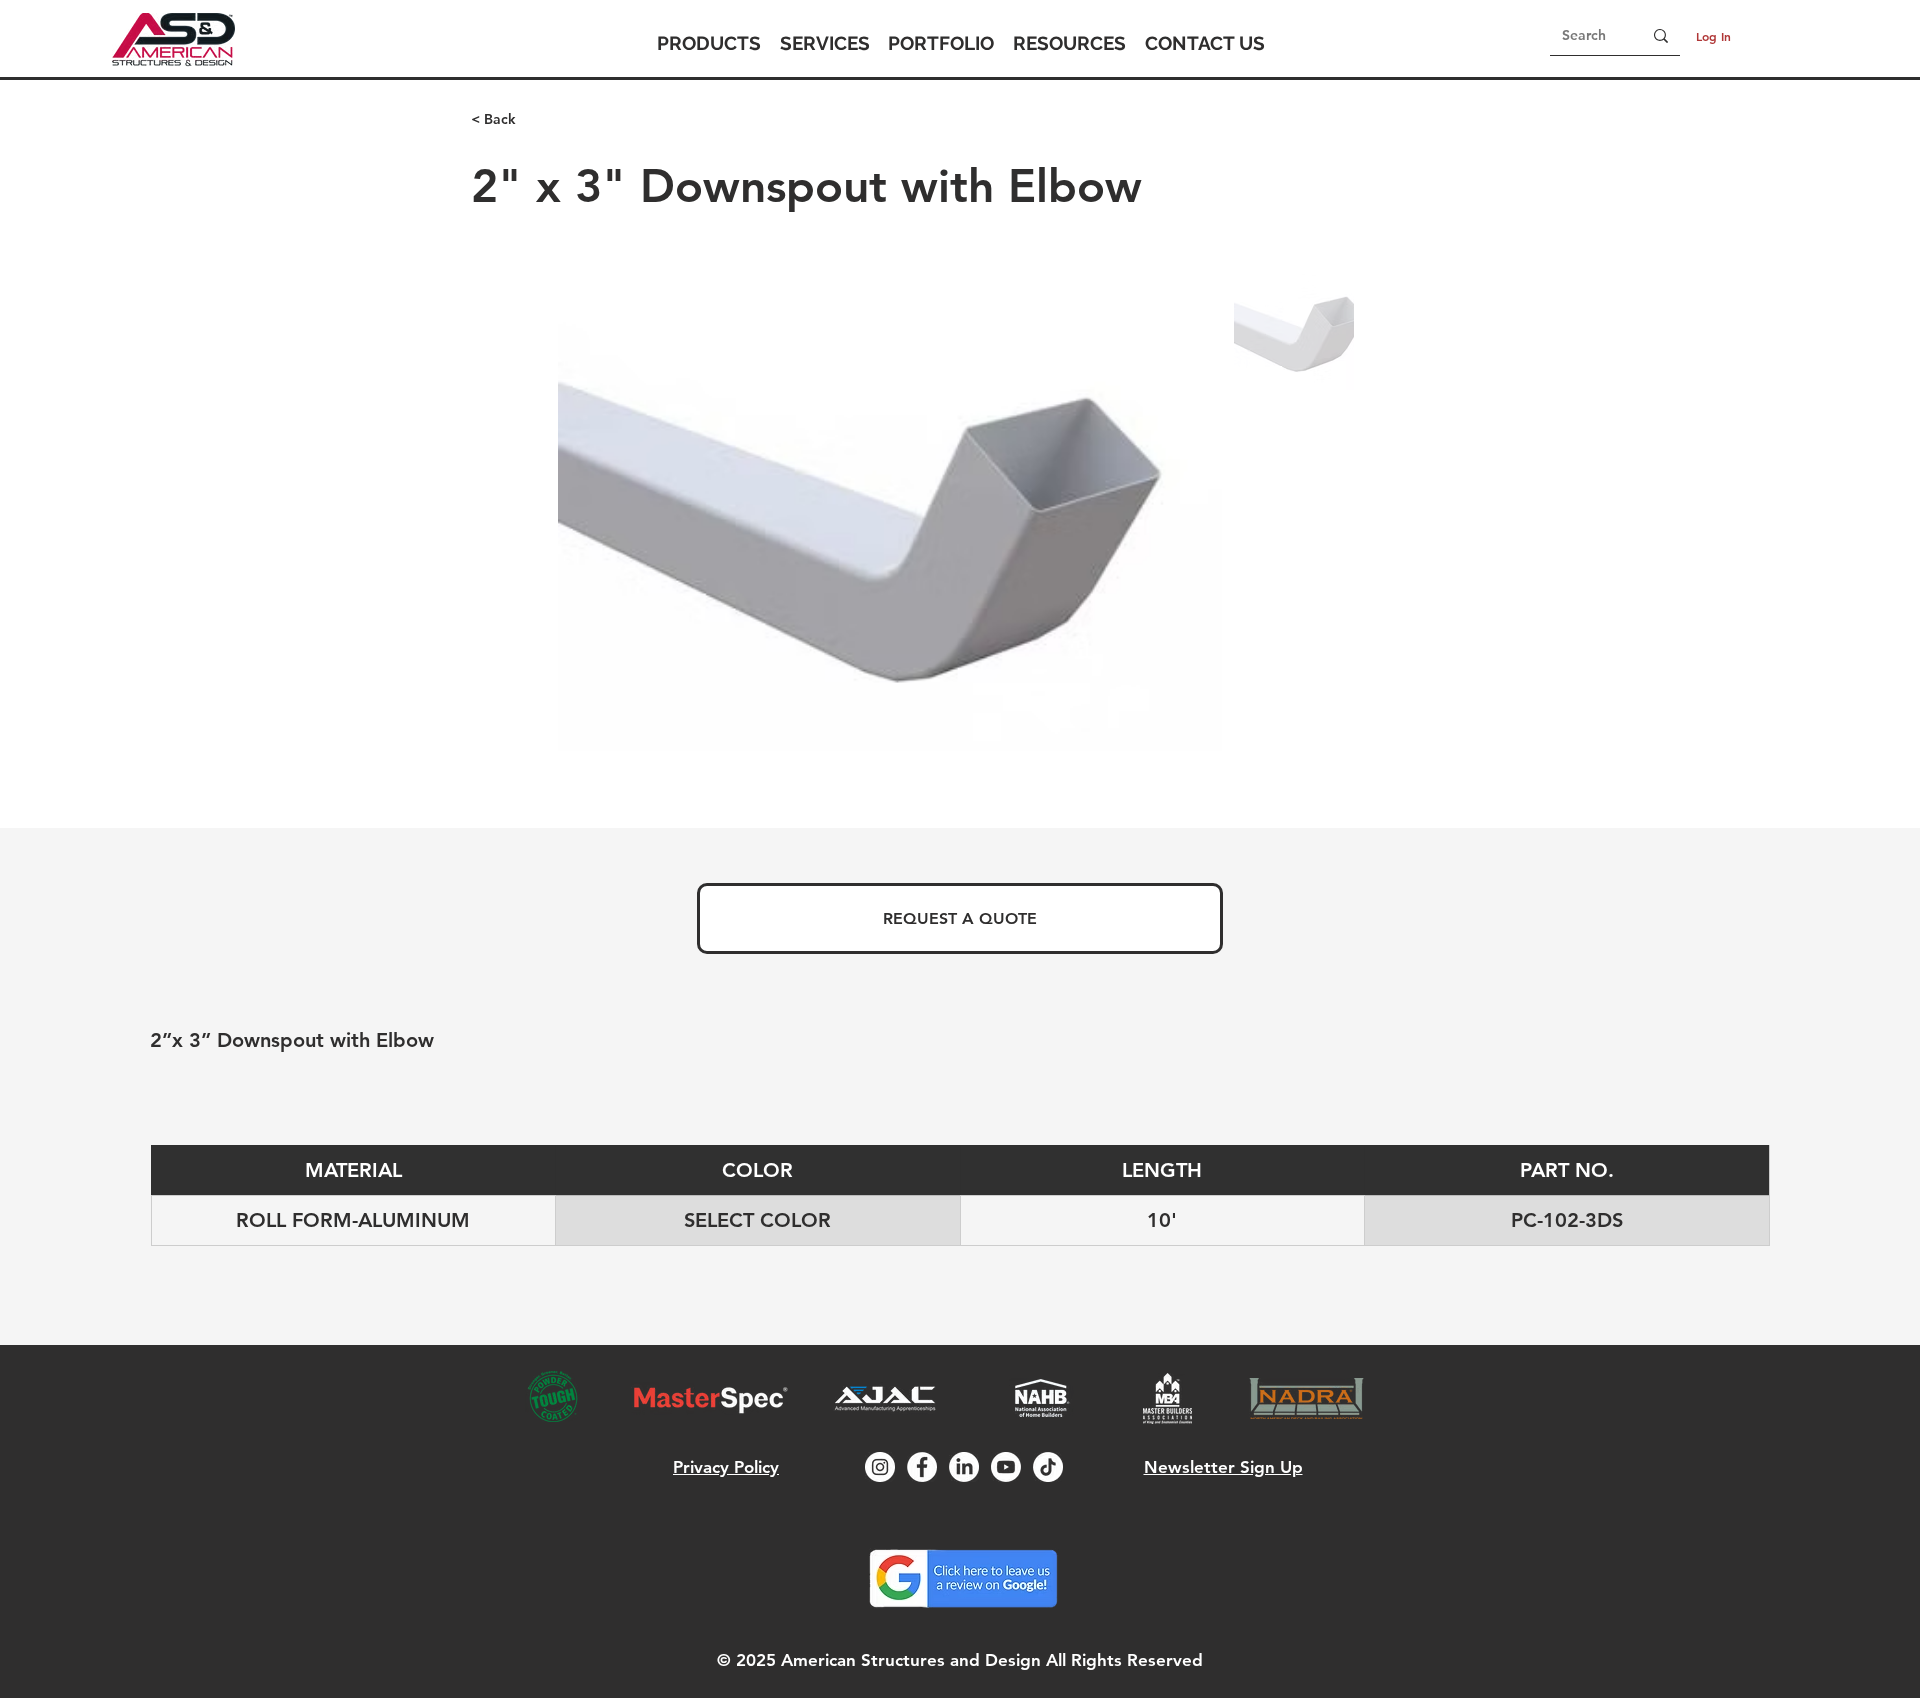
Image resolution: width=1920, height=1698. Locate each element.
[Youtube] (1006, 1467)
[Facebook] (922, 1467)
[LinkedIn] (964, 1467)
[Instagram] (880, 1467)
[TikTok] (1048, 1467)
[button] (708, 43)
